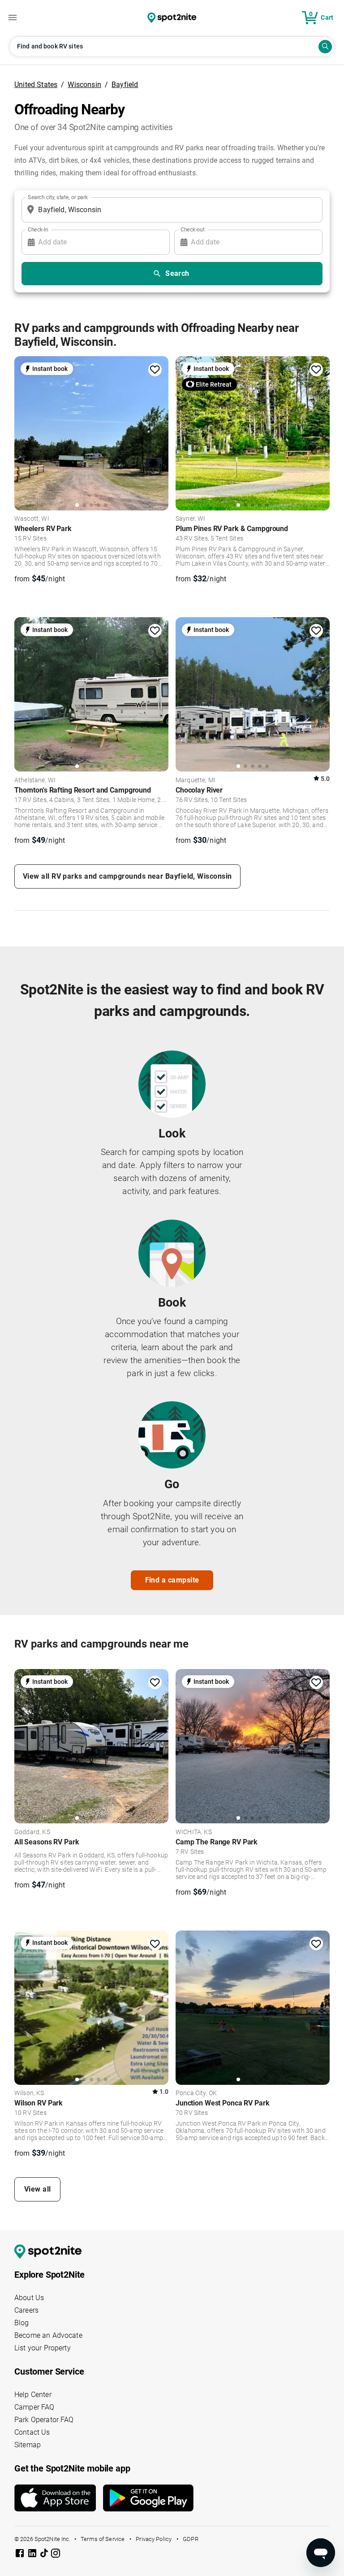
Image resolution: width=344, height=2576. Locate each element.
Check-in (38, 229)
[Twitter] (45, 2554)
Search (177, 273)
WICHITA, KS (194, 1832)
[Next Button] (159, 1745)
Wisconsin (84, 85)
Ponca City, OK (196, 2093)
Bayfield (125, 85)
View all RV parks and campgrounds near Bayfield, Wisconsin (127, 876)
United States (36, 85)
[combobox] (170, 210)
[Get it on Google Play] (148, 2502)
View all (38, 2189)
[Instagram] (56, 2555)
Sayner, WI (191, 519)
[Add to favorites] (155, 370)
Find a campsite (172, 1580)
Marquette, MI (196, 780)
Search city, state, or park (58, 197)
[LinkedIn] (33, 2555)
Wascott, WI (32, 519)
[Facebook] (21, 2555)
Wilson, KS (29, 2093)
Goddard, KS (32, 1832)
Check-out (193, 229)
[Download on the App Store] (59, 2498)
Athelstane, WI (35, 780)
